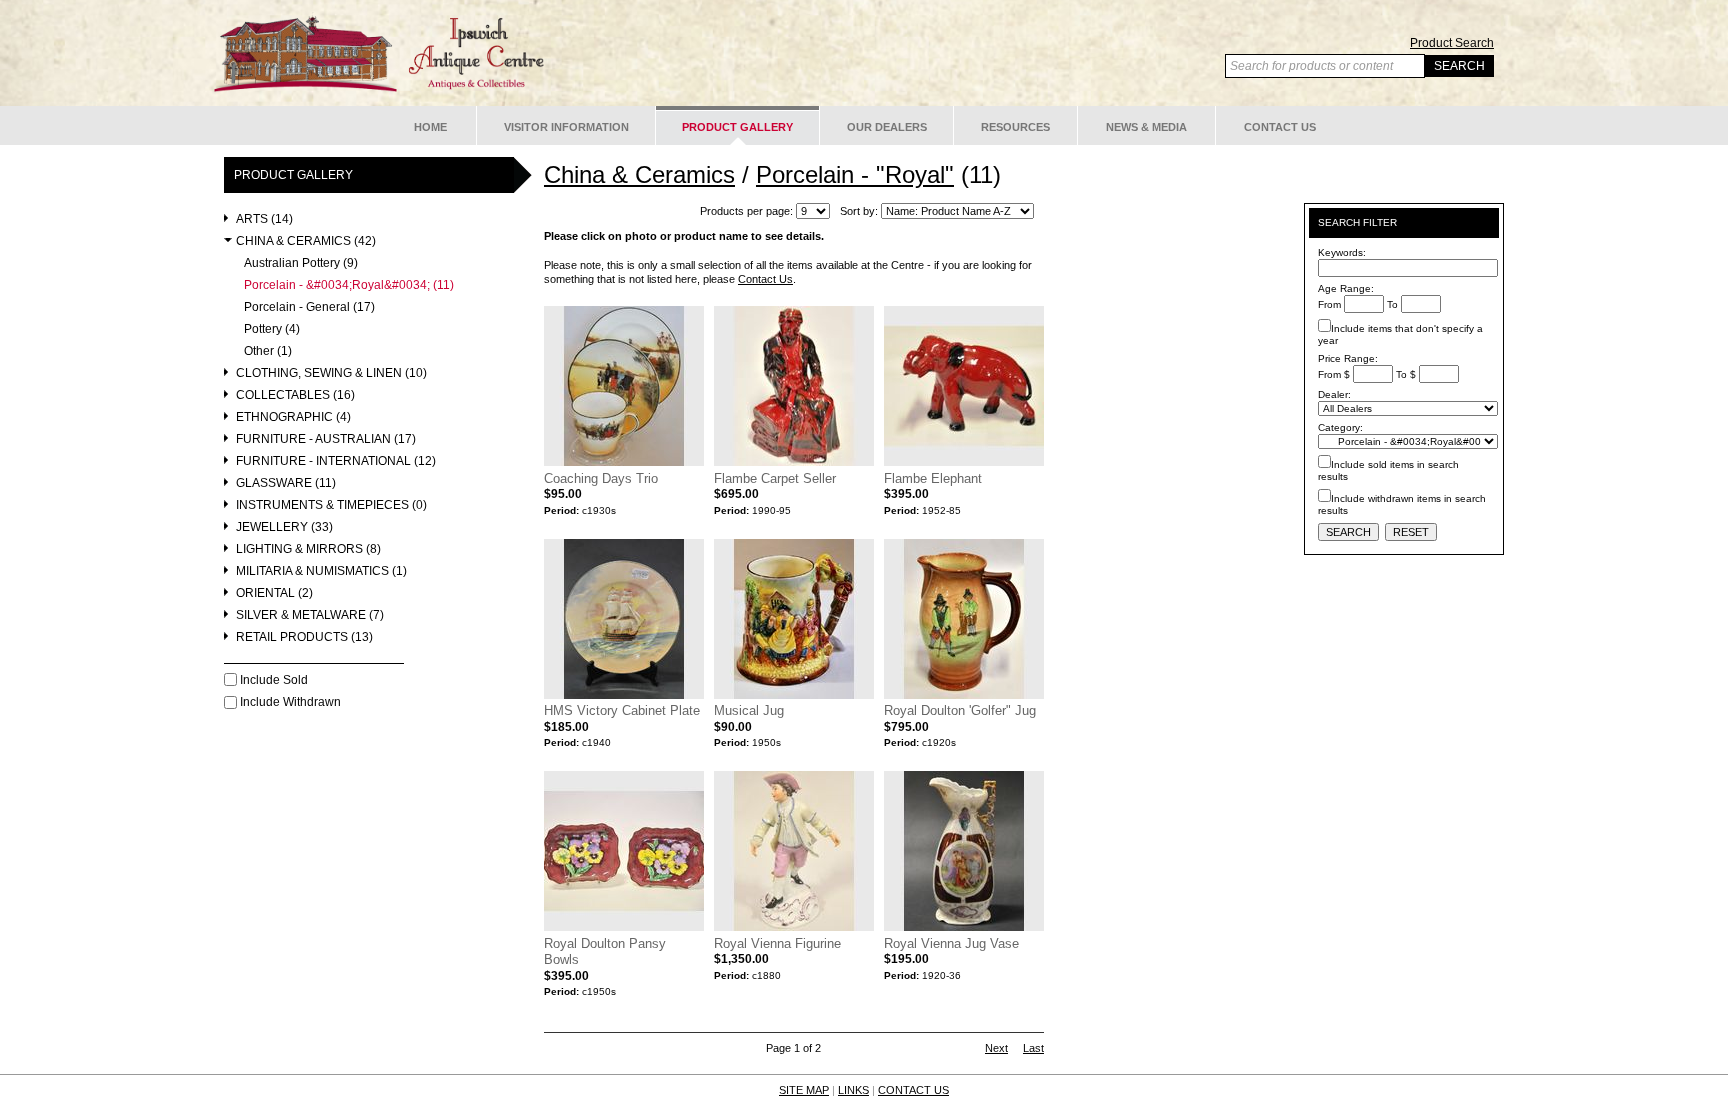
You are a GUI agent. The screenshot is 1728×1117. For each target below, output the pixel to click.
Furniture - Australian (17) (326, 439)
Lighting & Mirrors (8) (308, 549)
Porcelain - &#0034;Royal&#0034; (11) (349, 285)
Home (430, 127)
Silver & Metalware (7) (310, 615)
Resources (1015, 127)
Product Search (1452, 43)
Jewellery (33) (284, 527)
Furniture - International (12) (336, 461)
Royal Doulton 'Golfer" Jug (960, 710)
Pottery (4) (272, 329)
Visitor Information (566, 127)
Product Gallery (737, 127)
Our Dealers (887, 127)
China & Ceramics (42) (306, 241)
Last (1033, 1048)
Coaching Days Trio (601, 478)
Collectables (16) (295, 395)
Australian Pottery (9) (301, 263)
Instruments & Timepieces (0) (331, 505)
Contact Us (1280, 127)
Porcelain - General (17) (309, 307)
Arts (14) (264, 219)
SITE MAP (804, 1090)
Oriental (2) (274, 593)
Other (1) (268, 351)
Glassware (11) (286, 483)
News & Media (1146, 127)
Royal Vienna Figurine (777, 943)
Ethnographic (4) (293, 417)
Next (996, 1048)
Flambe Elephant (933, 478)
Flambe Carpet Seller (775, 478)
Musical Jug (749, 710)
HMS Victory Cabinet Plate (622, 710)
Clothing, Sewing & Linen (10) (331, 373)
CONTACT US (913, 1090)
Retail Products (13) (304, 637)
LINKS (853, 1090)
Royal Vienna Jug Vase (951, 943)
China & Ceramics (639, 174)
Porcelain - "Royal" (855, 174)
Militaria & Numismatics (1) (321, 571)
